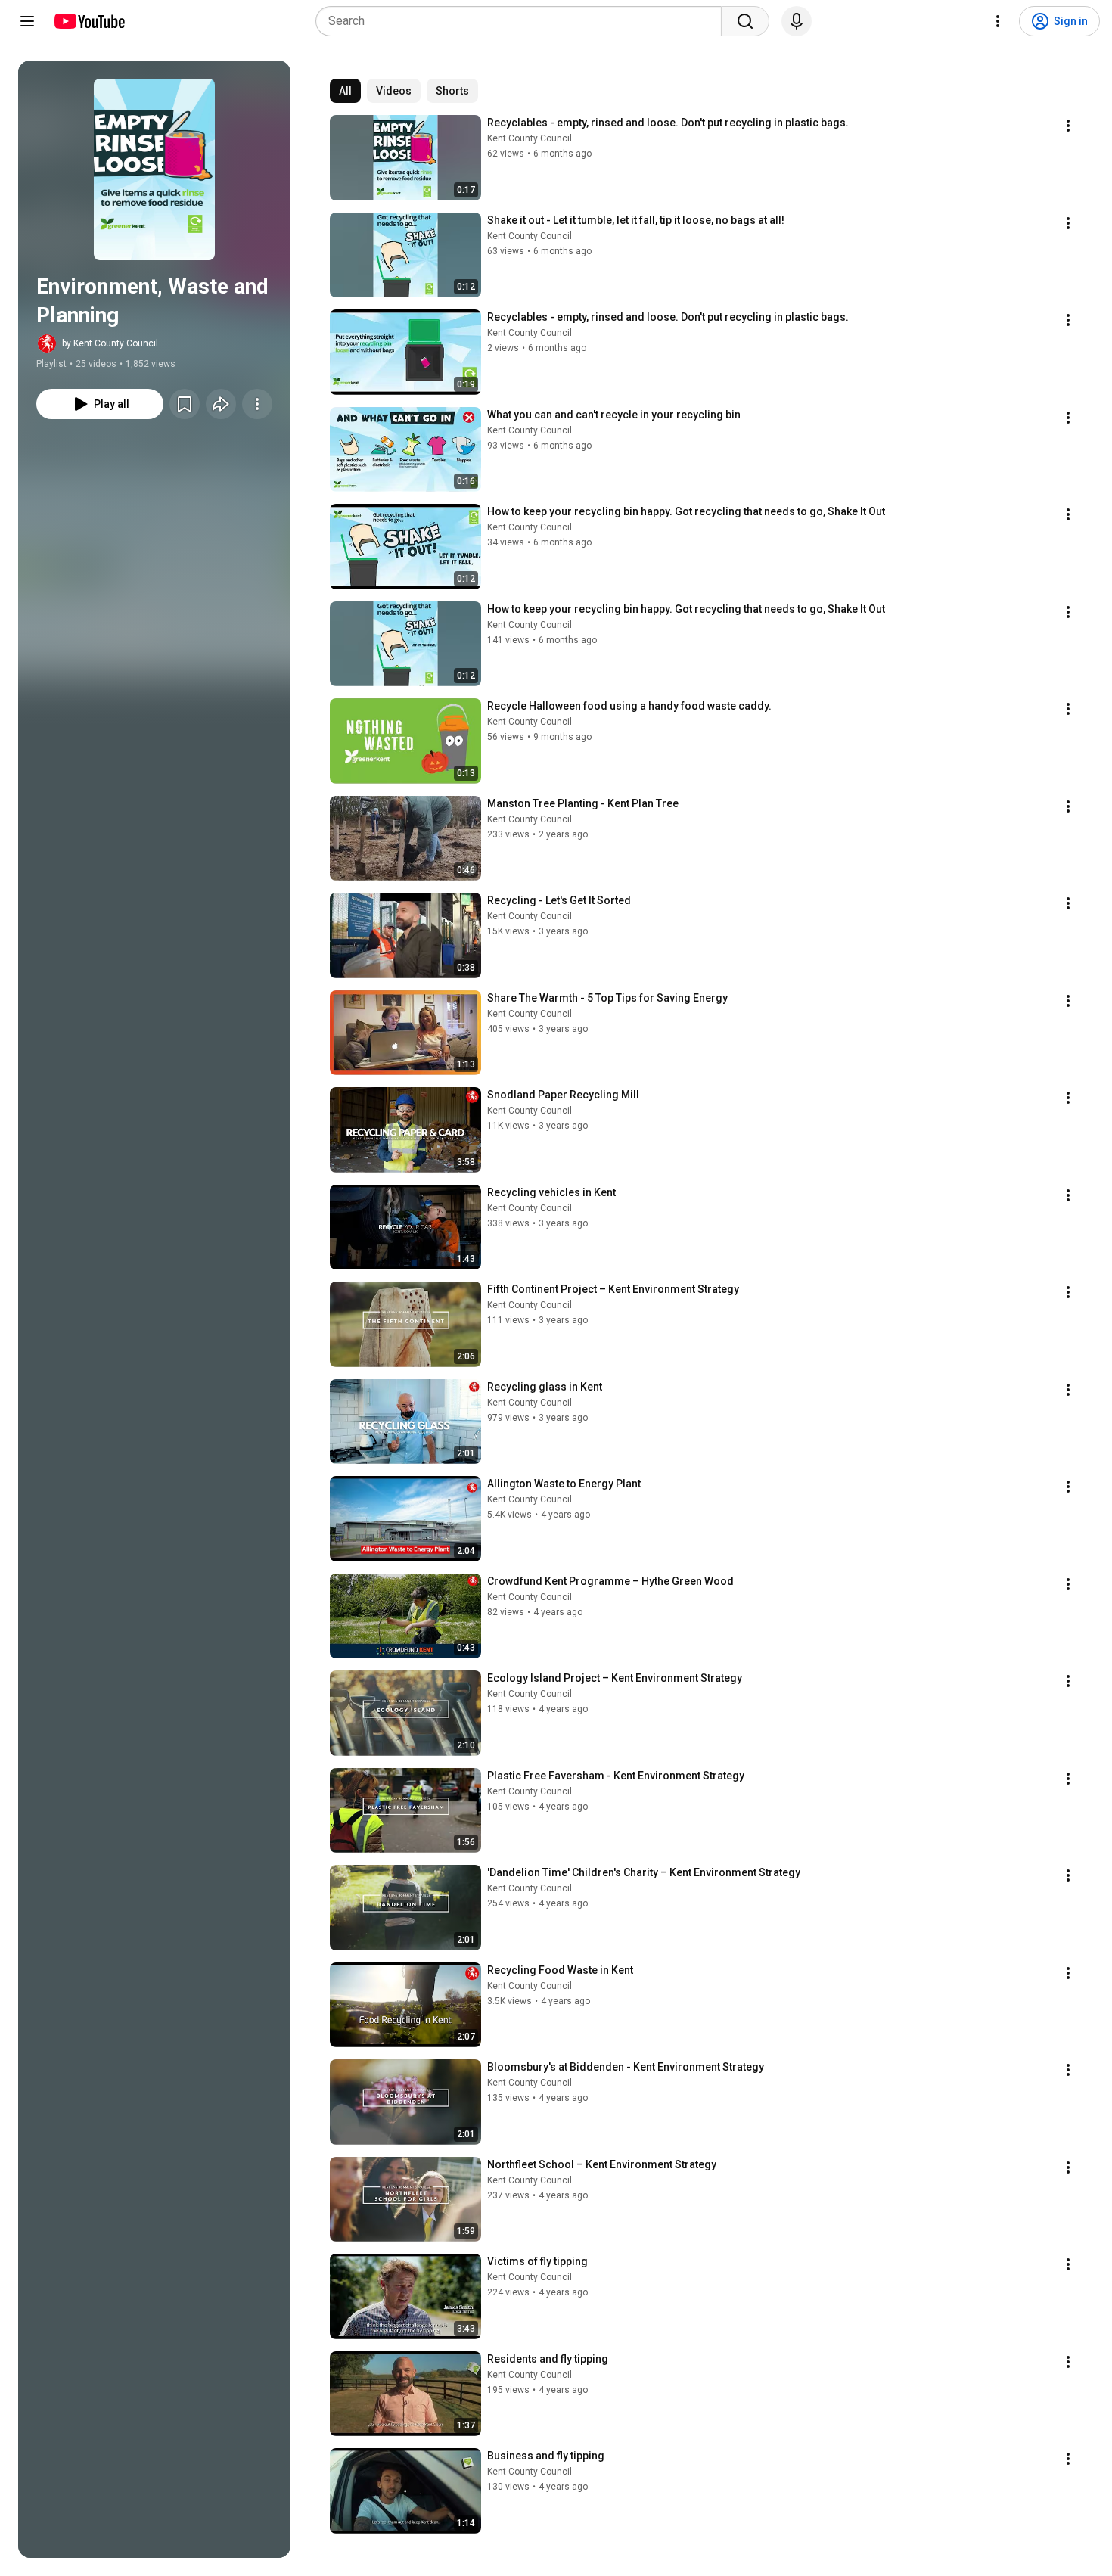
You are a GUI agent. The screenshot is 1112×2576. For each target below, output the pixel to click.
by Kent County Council (110, 343)
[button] (154, 169)
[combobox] (523, 21)
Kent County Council (530, 138)
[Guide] (27, 21)
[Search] (745, 21)
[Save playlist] (185, 404)
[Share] (221, 404)
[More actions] (257, 404)
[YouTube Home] (89, 21)
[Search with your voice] (797, 21)
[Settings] (998, 21)
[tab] (345, 91)
